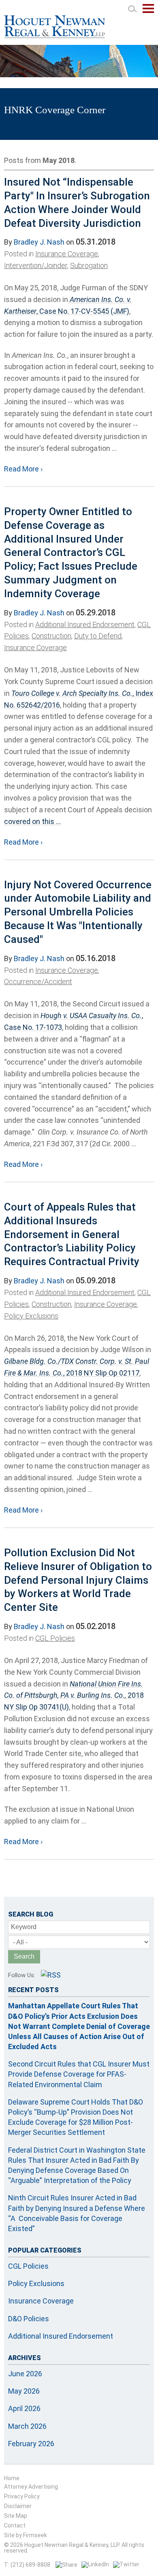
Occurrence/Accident (38, 982)
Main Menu (148, 13)
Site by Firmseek (26, 2535)
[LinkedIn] (95, 2564)
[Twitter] (126, 2564)
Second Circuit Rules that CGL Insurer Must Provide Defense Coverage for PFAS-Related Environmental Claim (79, 2074)
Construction (51, 636)
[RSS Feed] (51, 1975)
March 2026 (27, 2426)
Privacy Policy (22, 2496)
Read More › (23, 469)
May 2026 (24, 2391)
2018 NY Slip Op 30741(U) (74, 1696)
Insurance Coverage (67, 254)
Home (12, 2478)
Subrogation (89, 265)
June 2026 (25, 2374)
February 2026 (31, 2444)
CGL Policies (55, 1638)
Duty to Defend (98, 636)
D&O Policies (29, 2319)
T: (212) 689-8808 (27, 2565)
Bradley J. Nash (39, 242)
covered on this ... (32, 821)
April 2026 (24, 2408)
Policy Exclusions (31, 1316)
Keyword (24, 1927)
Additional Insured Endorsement (85, 624)
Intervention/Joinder (36, 265)
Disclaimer (18, 2506)
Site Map (16, 2516)
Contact (15, 2525)
